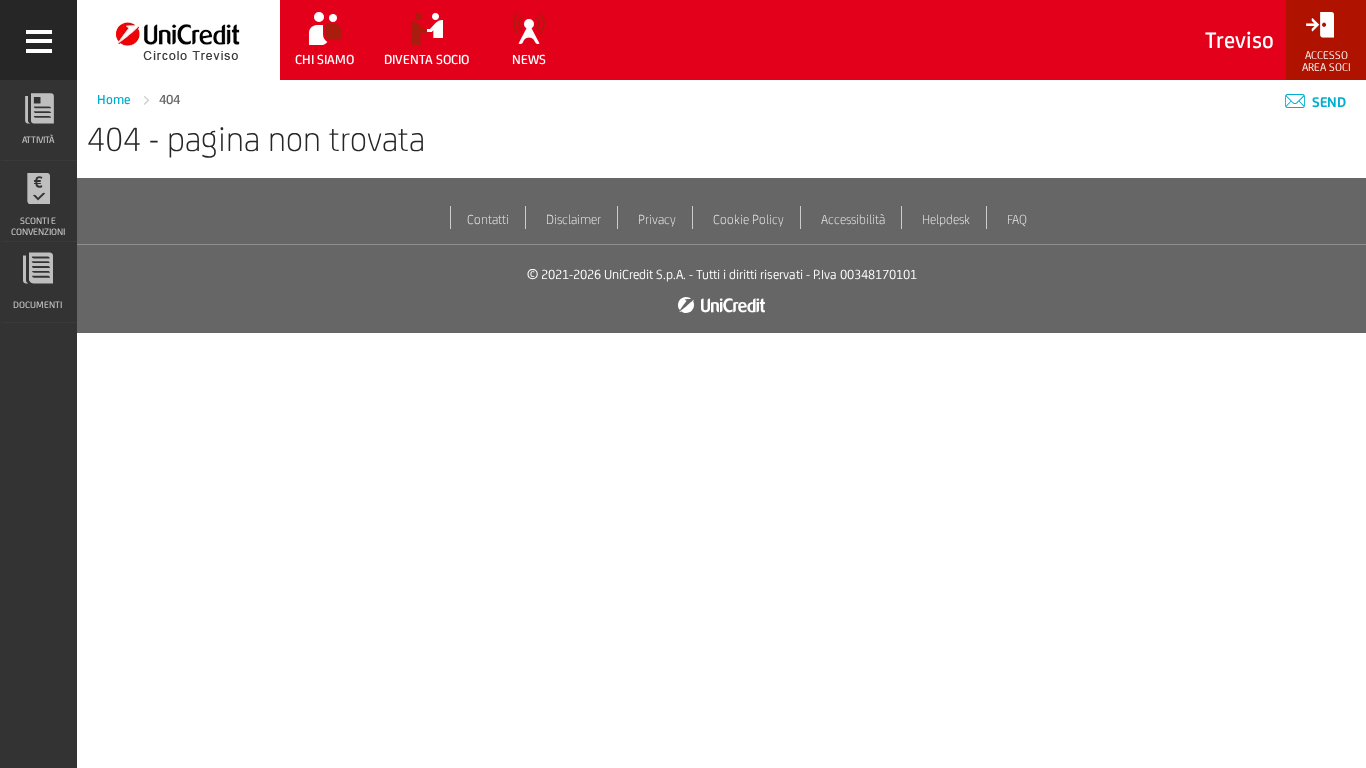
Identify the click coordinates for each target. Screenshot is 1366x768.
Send (1327, 102)
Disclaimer (573, 219)
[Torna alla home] (178, 40)
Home (115, 99)
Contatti (488, 219)
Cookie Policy (748, 219)
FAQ (1017, 219)
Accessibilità (853, 219)
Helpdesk (946, 219)
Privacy (657, 219)
